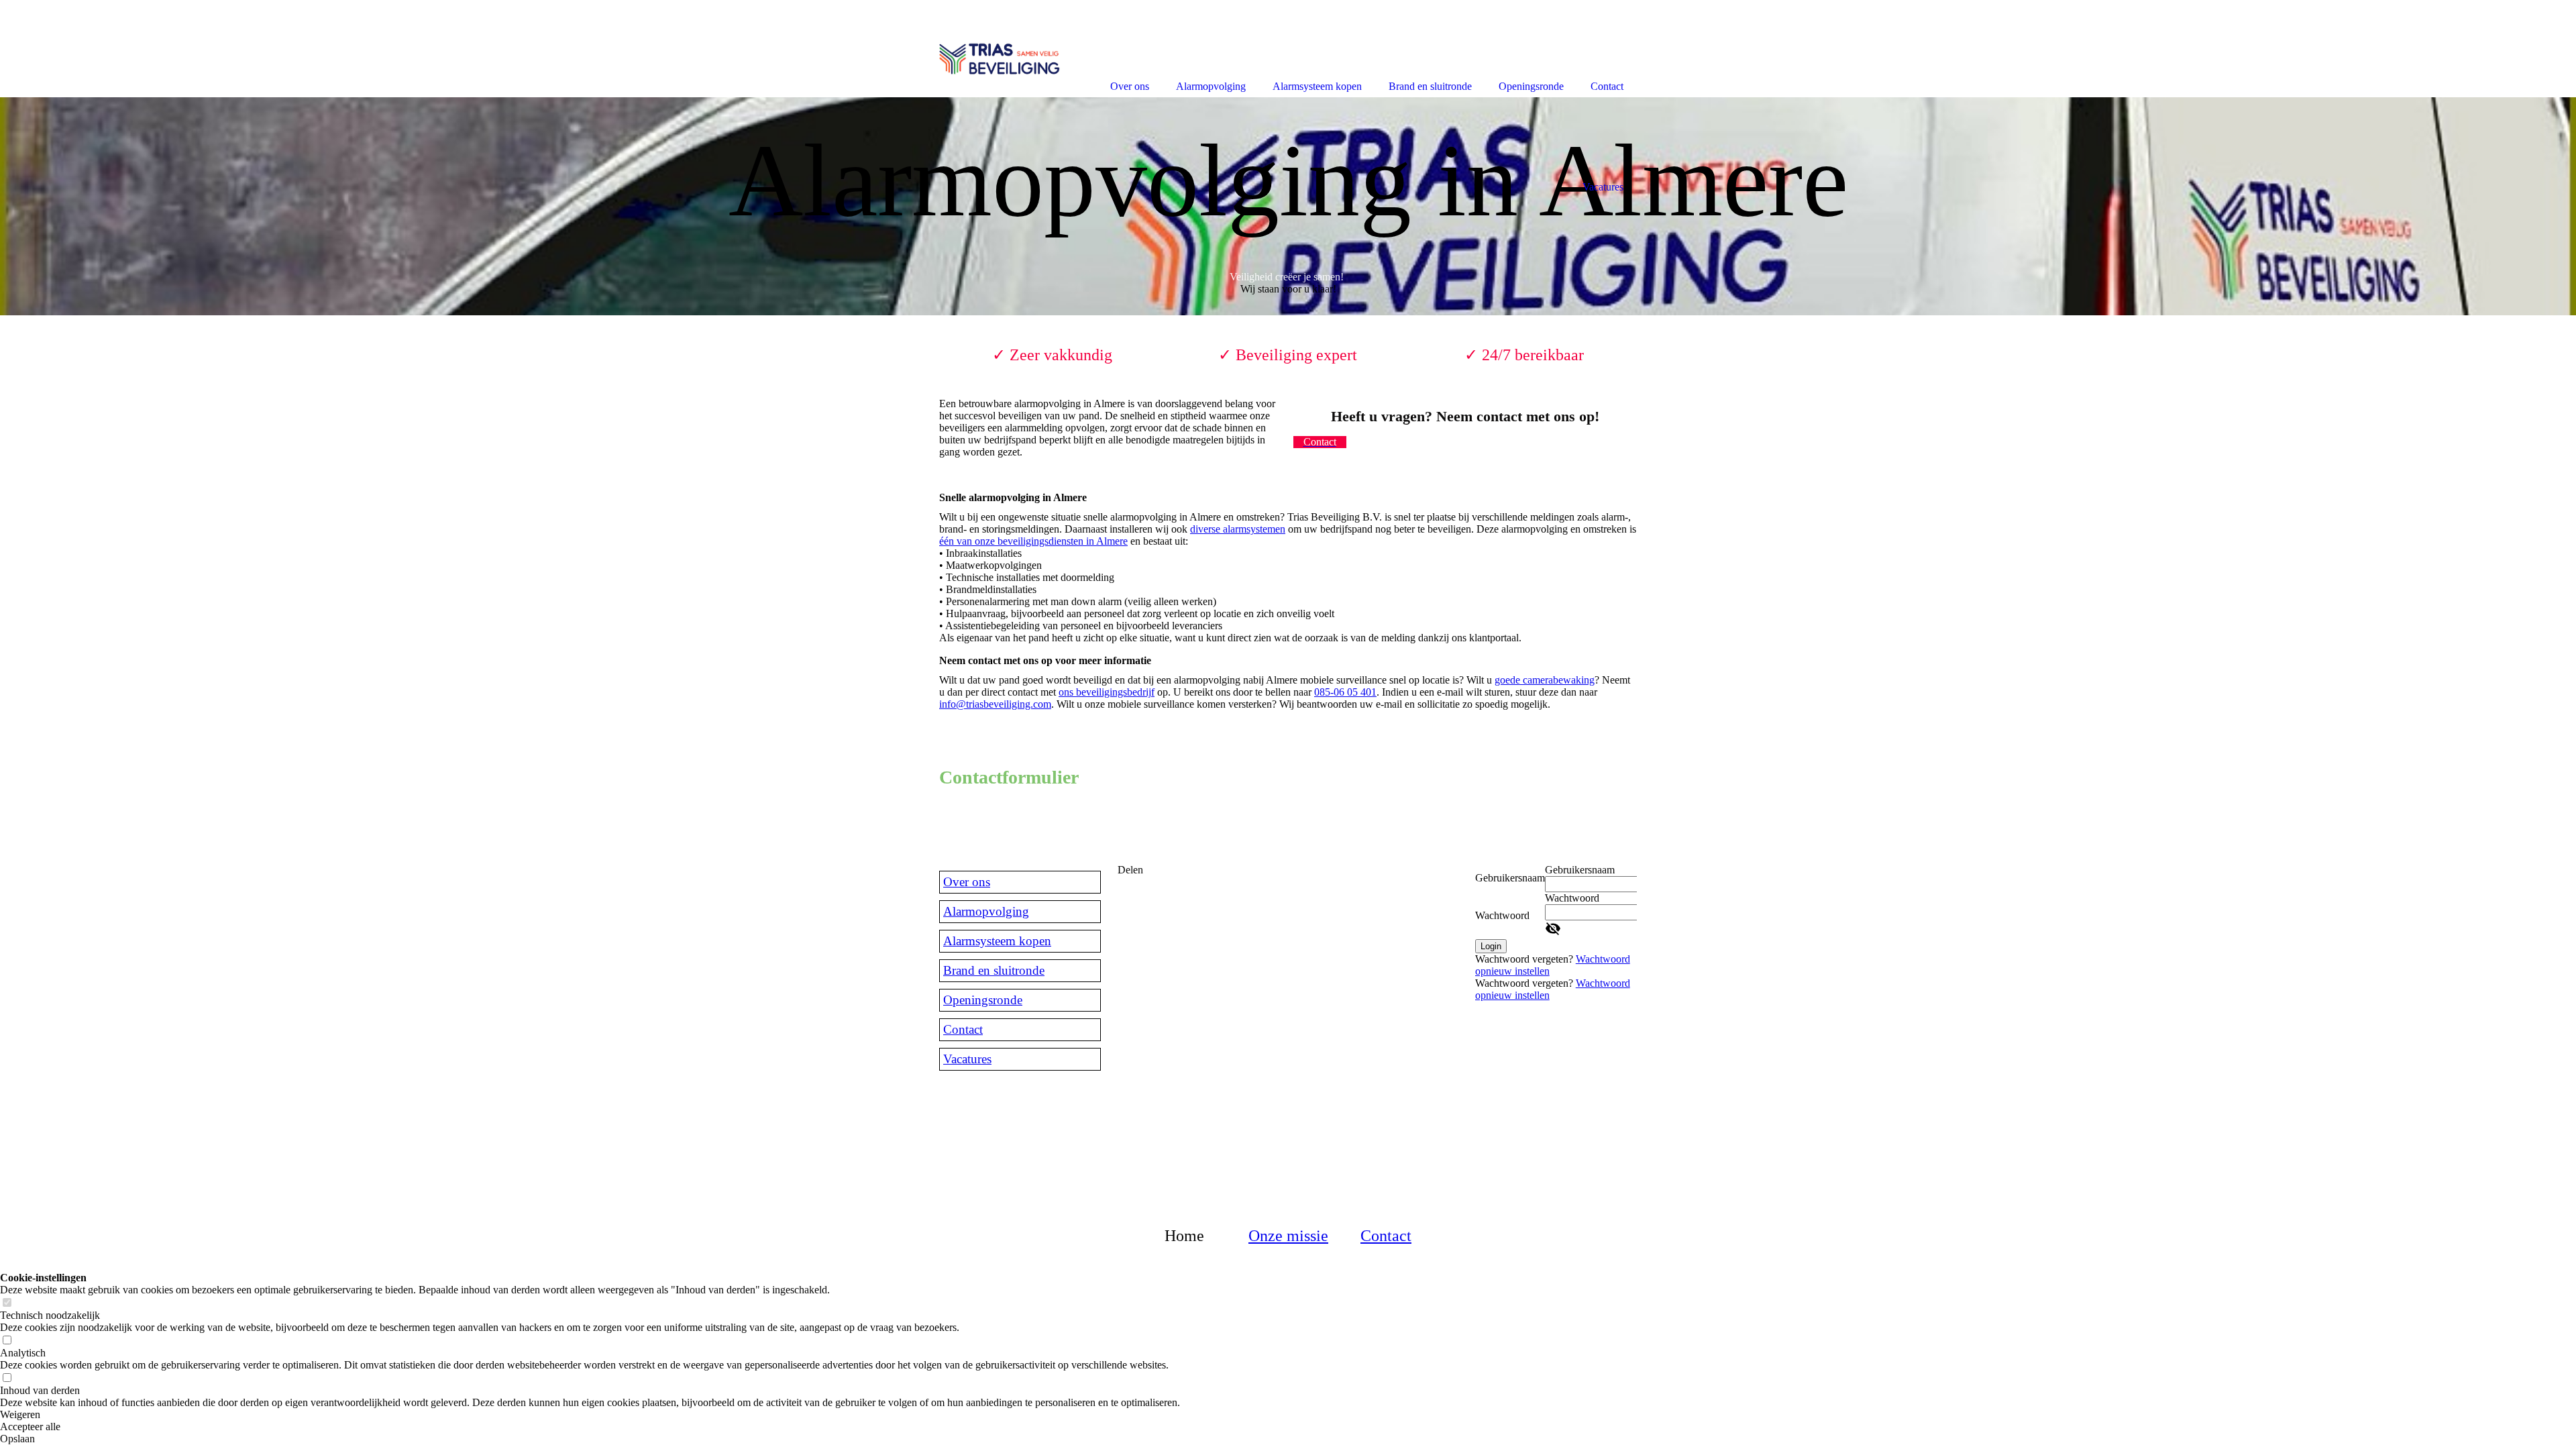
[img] (1288, 206)
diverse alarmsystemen (1238, 529)
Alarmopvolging (986, 911)
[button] (590, 1415)
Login (1491, 946)
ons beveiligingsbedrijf (1107, 692)
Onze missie (1288, 1236)
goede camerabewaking (1545, 680)
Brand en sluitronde (994, 970)
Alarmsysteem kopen (997, 941)
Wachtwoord (1502, 915)
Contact (963, 1029)
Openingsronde (983, 1000)
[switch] (7, 1303)
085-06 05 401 (1345, 692)
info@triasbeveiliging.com (995, 704)
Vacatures (967, 1059)
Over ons (967, 882)
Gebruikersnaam (1510, 878)
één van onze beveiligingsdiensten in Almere (1033, 541)
